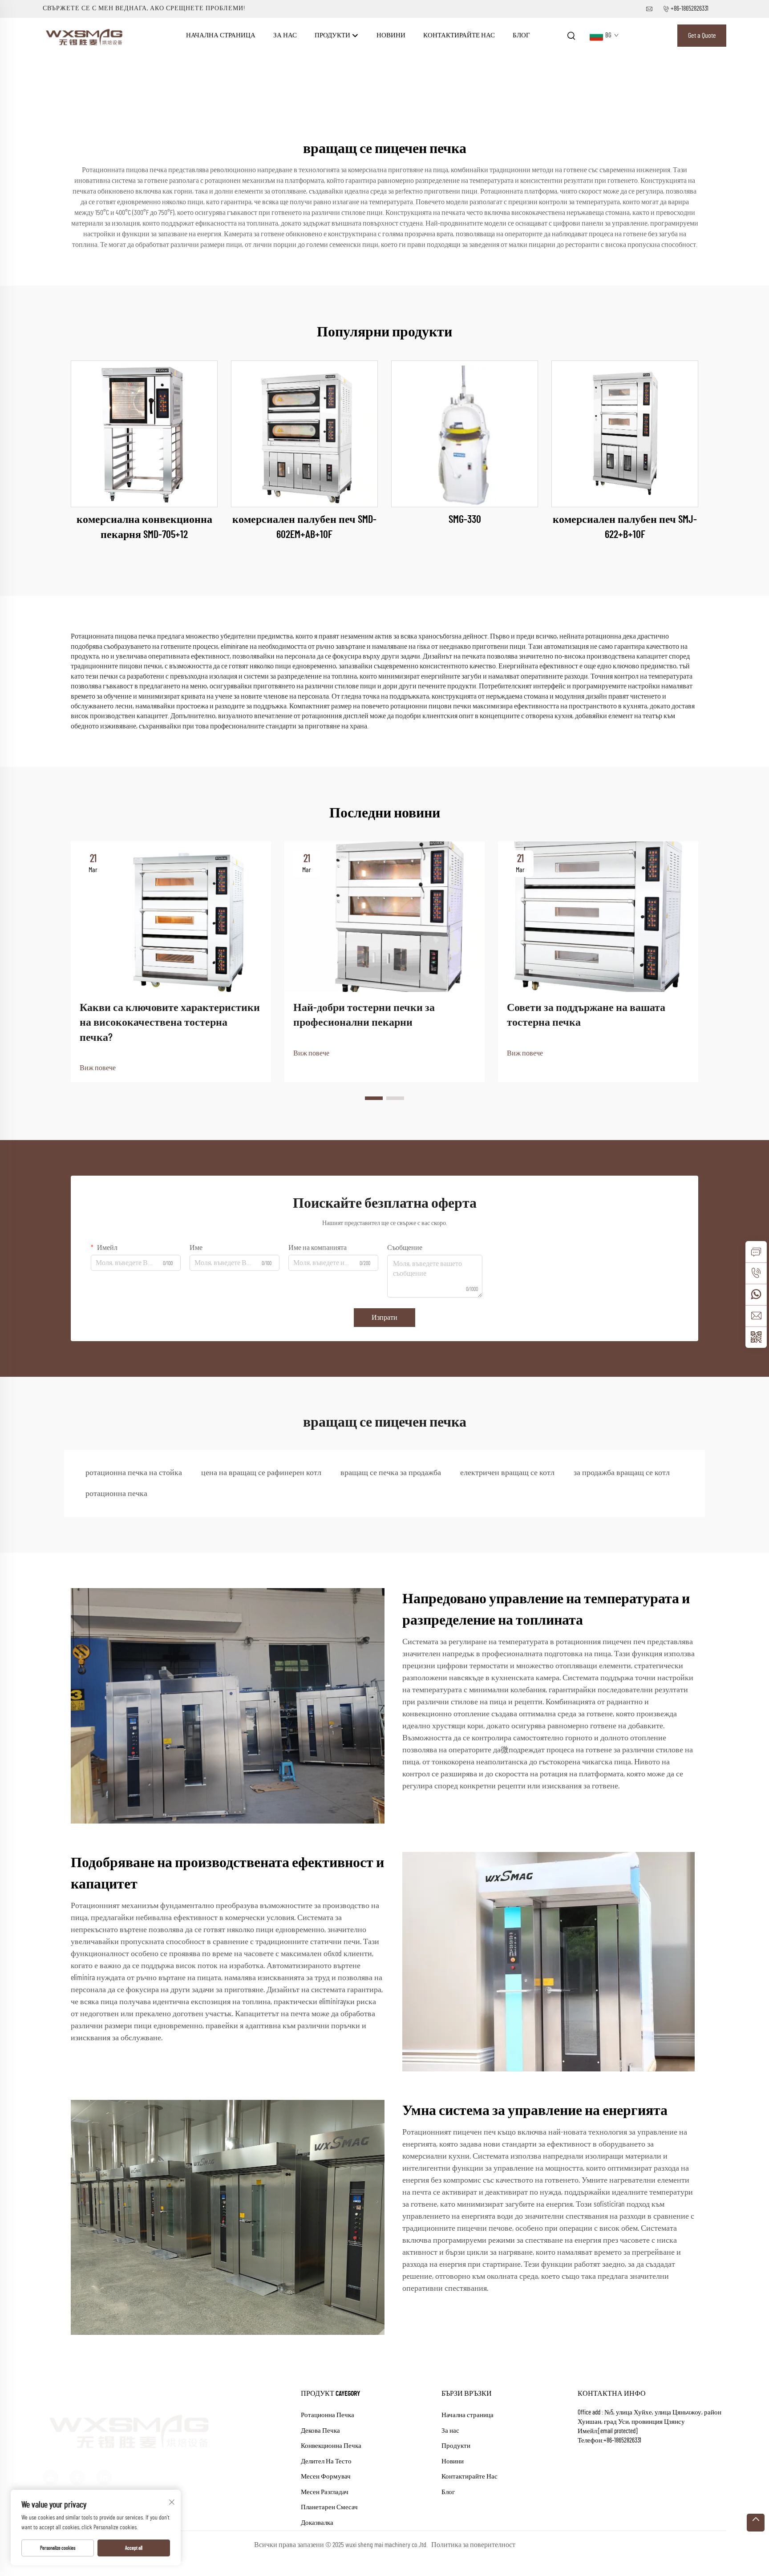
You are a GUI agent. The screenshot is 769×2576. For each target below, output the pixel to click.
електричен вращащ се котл (507, 1473)
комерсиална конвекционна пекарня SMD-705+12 (144, 527)
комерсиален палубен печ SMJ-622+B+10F (625, 527)
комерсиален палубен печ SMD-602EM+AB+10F (304, 527)
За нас (285, 35)
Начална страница (221, 35)
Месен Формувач (326, 2477)
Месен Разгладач (325, 2492)
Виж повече (98, 1068)
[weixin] (756, 1337)
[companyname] (85, 35)
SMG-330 (465, 520)
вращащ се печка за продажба (391, 1473)
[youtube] (51, 2465)
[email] (756, 1316)
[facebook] (77, 2465)
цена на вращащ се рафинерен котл (261, 1473)
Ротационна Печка (328, 2415)
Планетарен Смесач (329, 2507)
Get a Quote (702, 36)
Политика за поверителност (473, 2545)
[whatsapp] (756, 1294)
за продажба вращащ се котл (622, 1473)
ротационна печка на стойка (134, 1473)
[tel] (756, 1273)
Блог (521, 35)
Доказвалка (317, 2523)
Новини (391, 35)
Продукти (333, 35)
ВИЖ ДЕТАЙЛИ (144, 434)
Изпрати (384, 1318)
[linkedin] (104, 2465)
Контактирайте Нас (459, 35)
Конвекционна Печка (331, 2446)
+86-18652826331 (690, 9)
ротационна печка (116, 1494)
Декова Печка (320, 2431)
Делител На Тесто (326, 2461)
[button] (374, 1098)
